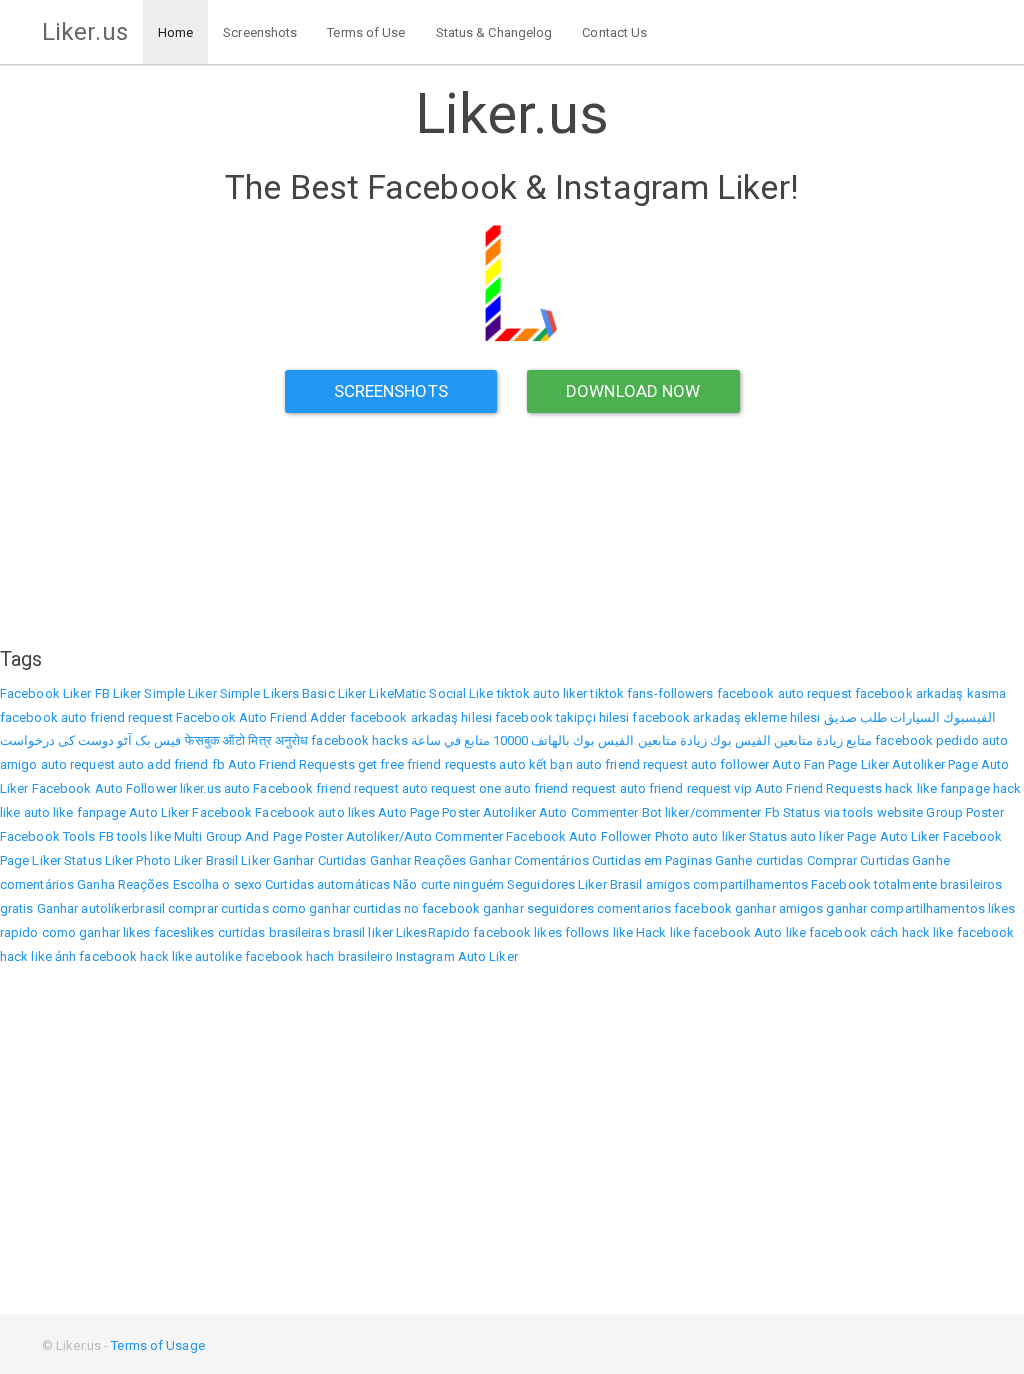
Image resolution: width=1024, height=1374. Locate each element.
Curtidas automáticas (327, 884)
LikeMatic (397, 693)
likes (548, 932)
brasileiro (365, 956)
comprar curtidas (218, 908)
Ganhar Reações (418, 860)
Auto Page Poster (429, 812)
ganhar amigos (779, 908)
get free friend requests (427, 764)
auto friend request (632, 764)
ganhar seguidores (538, 908)
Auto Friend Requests (291, 764)
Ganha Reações (123, 884)
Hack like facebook (693, 932)
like (623, 932)
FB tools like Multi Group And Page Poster (221, 836)
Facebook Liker (45, 693)
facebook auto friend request (86, 717)
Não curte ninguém (448, 884)
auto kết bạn (535, 764)
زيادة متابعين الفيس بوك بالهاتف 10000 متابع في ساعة (559, 740)
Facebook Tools (47, 836)
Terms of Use (366, 32)
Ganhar (58, 908)
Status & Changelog (494, 32)
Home (175, 32)
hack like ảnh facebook (68, 956)
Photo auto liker (701, 836)
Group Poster (964, 812)
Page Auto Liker (893, 836)
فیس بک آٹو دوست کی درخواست (91, 740)
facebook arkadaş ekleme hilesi (726, 717)
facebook (502, 932)
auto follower (730, 764)
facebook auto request (784, 693)
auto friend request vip (686, 788)
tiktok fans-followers (651, 693)
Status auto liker (796, 836)
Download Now (633, 391)
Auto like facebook (810, 932)
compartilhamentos (750, 884)
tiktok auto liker (542, 693)
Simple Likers (259, 693)
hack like (166, 956)
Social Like (461, 693)
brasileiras (299, 932)
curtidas (242, 932)
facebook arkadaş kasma (930, 693)
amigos (668, 884)
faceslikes (184, 932)
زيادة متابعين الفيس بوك (776, 740)
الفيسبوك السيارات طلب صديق (910, 717)
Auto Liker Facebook (190, 812)
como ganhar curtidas (336, 908)
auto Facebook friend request (311, 788)
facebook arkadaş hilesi (421, 717)
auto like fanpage (75, 812)
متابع (859, 740)
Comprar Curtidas (858, 860)
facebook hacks (359, 740)
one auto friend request (547, 788)
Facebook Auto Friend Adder (261, 717)
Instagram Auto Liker (457, 956)
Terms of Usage (157, 1345)
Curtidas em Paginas (652, 860)
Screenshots (260, 32)
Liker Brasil (610, 884)
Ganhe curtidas (759, 860)
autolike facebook (249, 956)
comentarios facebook (664, 908)
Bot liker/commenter (702, 812)
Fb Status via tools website (844, 812)
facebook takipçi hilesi (562, 717)
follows (587, 932)
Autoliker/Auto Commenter (424, 836)
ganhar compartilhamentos (905, 908)
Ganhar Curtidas (320, 860)
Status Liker (98, 860)
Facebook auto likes (315, 812)
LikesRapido (433, 932)
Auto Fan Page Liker (830, 764)
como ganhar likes (96, 932)
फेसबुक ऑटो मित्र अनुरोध (247, 740)
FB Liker (118, 693)
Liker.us (85, 32)
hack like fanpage (937, 788)
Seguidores (541, 884)
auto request (78, 764)
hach (320, 956)
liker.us (200, 788)
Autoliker (918, 764)
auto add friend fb (171, 764)
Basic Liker (334, 693)
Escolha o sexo (217, 884)
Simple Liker (180, 693)
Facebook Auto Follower (104, 788)
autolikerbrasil (123, 908)
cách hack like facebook (942, 932)
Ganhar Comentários (529, 860)
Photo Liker (169, 860)
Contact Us (614, 32)
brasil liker (363, 932)
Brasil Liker (238, 860)
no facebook (442, 908)
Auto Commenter (588, 812)
